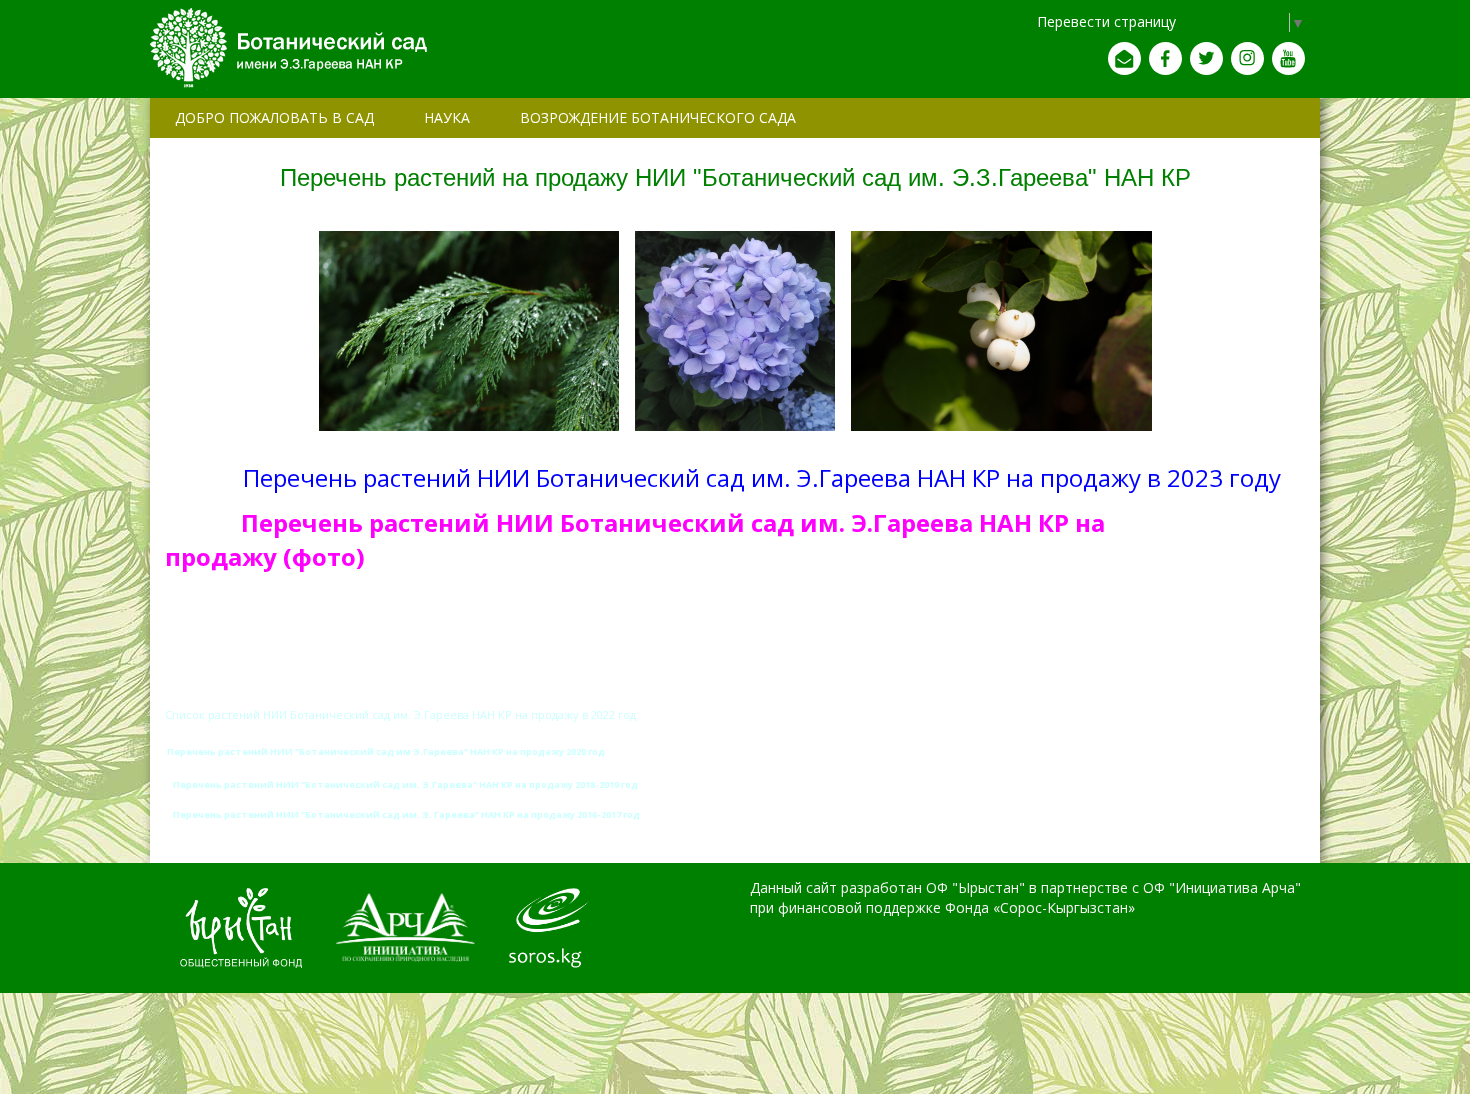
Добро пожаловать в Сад (274, 117)
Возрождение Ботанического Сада (658, 117)
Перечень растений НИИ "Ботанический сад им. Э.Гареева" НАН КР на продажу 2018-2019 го (402, 784)
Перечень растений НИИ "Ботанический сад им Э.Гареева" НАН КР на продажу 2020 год (386, 751)
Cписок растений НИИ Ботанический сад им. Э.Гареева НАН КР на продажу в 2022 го (397, 714)
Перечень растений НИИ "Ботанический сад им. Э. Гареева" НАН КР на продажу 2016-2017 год (406, 814)
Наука (447, 117)
